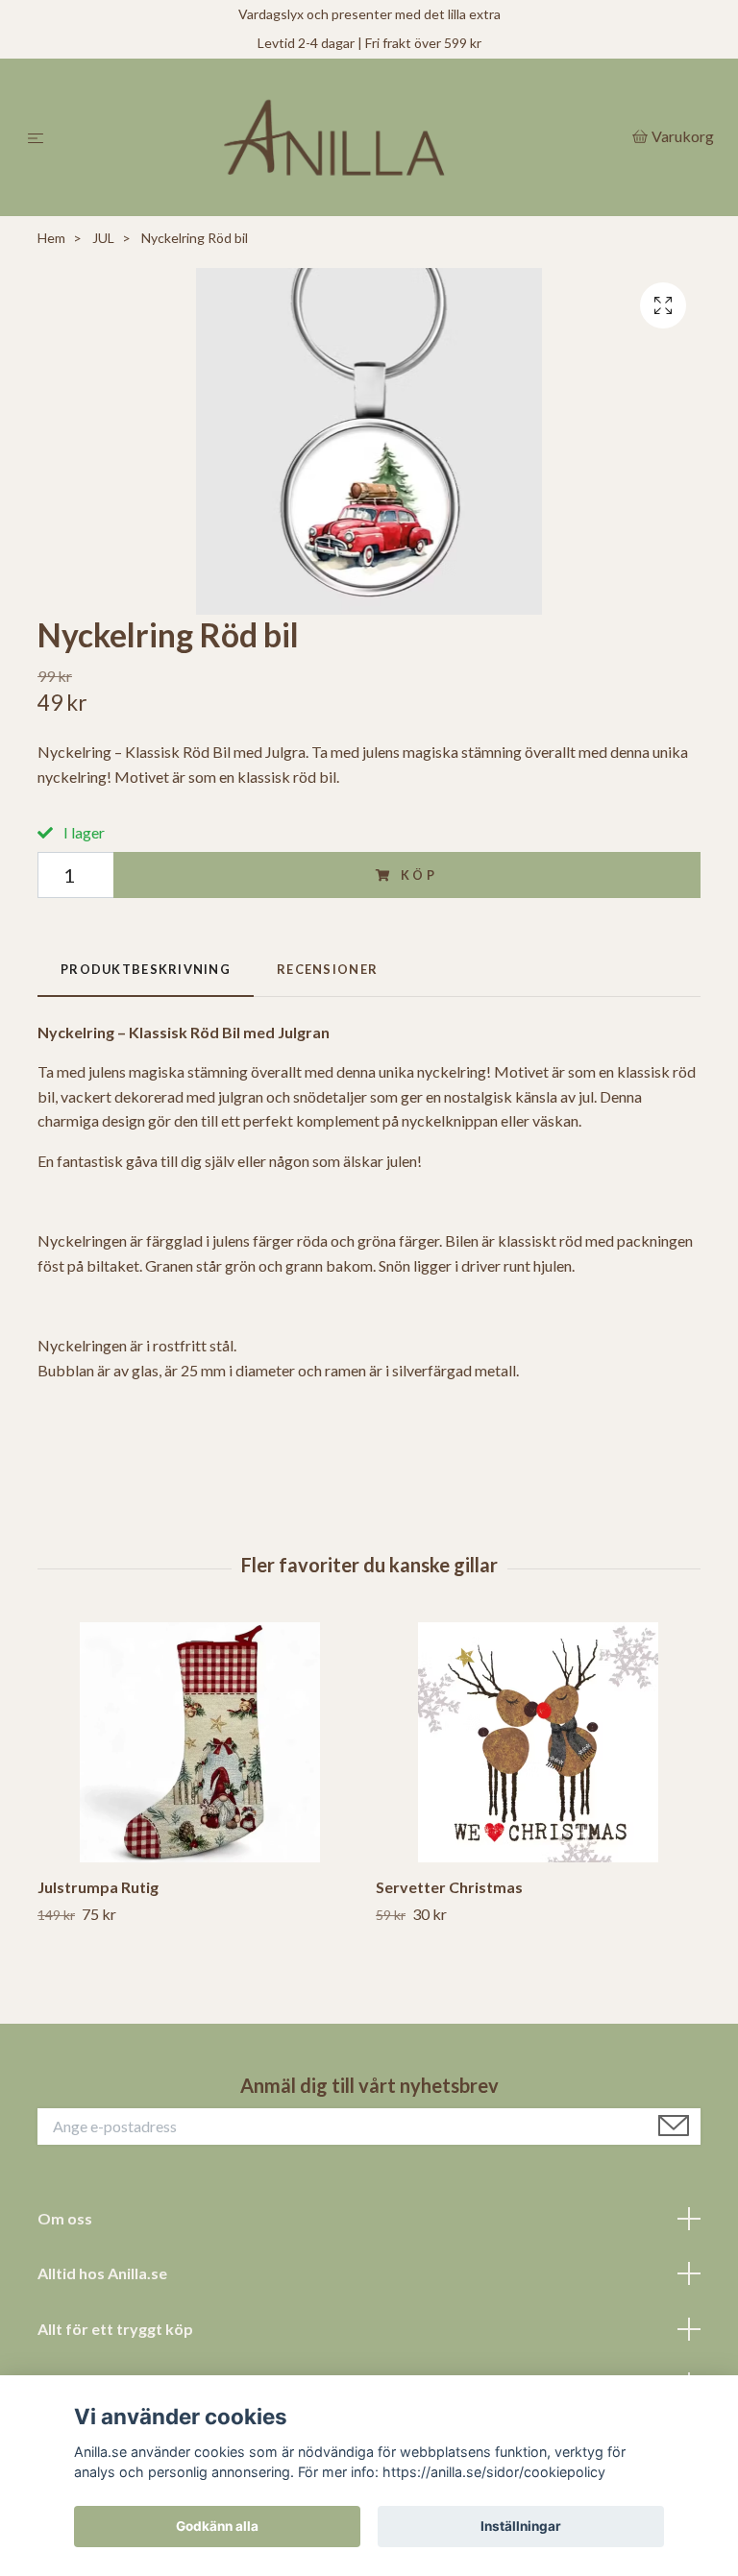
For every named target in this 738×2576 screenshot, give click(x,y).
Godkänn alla (217, 2526)
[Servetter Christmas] (538, 1742)
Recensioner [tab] (327, 969)
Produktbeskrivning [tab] (146, 969)
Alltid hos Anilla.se (102, 2273)
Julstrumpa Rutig (98, 1887)
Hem (51, 238)
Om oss (65, 2218)
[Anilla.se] (342, 137)
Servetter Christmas (449, 1887)
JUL (103, 238)
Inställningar (521, 2526)
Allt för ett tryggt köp (115, 2329)
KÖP (420, 875)
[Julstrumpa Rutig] (199, 1742)
